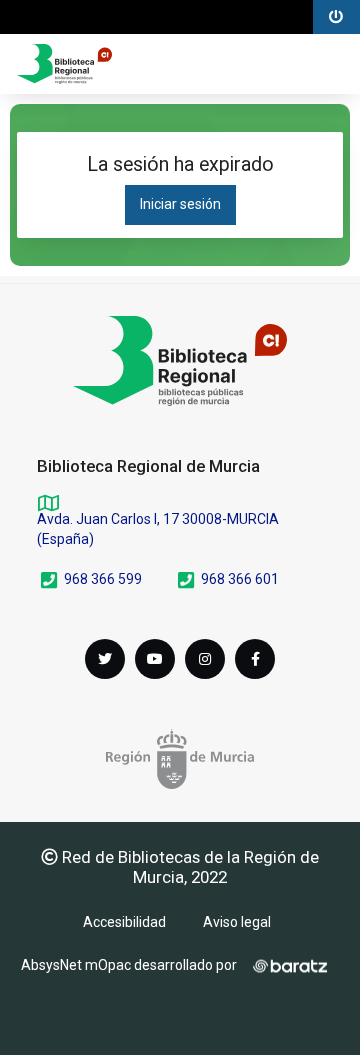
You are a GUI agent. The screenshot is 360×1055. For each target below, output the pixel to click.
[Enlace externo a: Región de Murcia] (180, 759)
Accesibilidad (124, 922)
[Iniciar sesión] (64, 64)
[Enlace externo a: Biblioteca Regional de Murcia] (180, 361)
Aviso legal (237, 922)
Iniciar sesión (180, 204)
